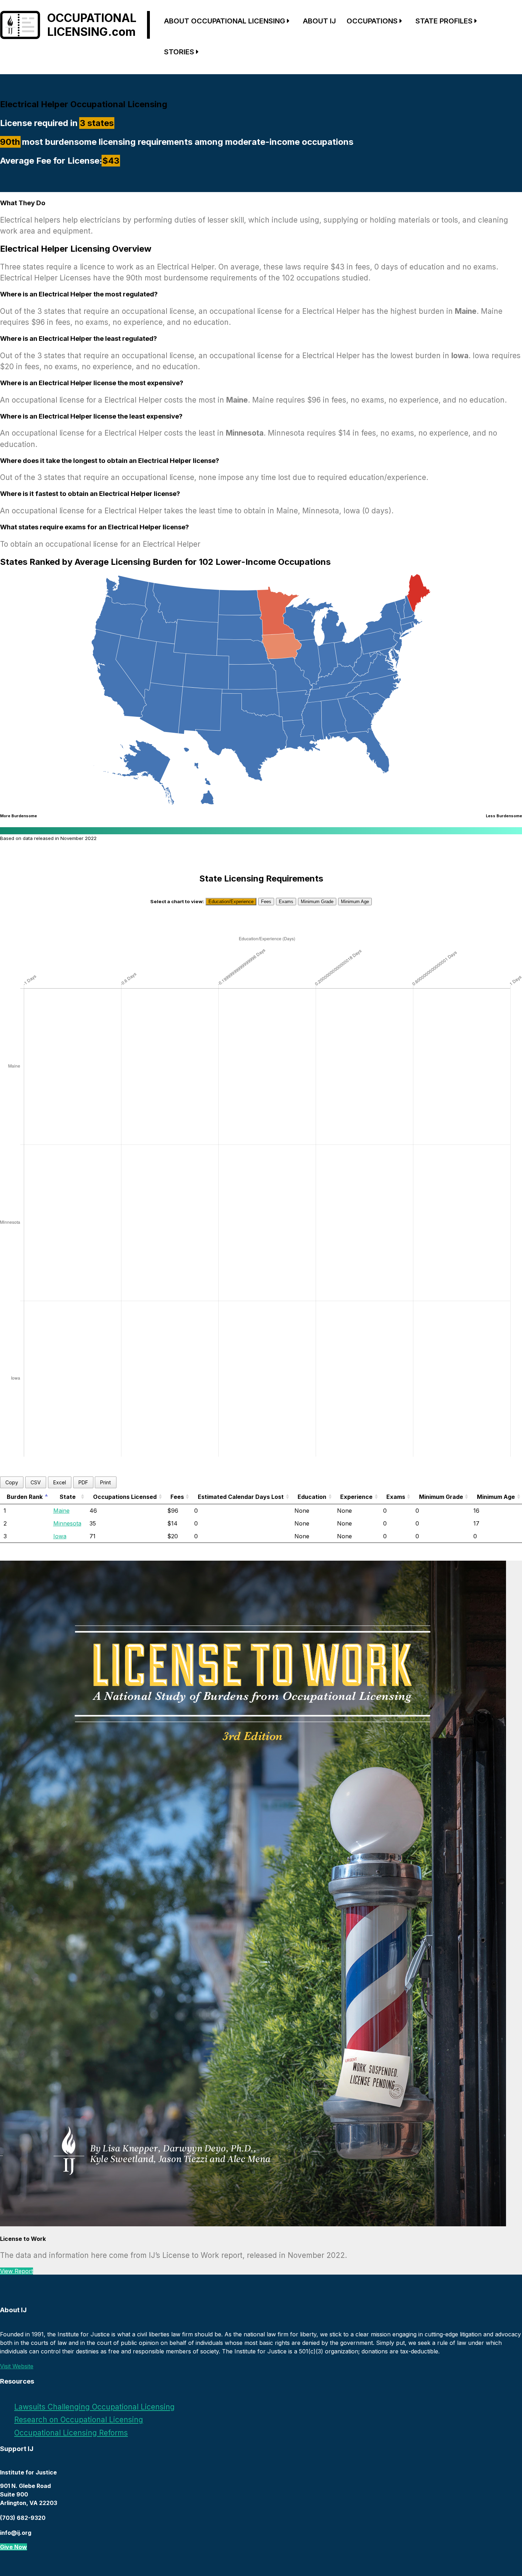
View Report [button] (17, 2271)
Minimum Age (355, 902)
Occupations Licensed (125, 1497)
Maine (61, 1511)
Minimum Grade (317, 902)
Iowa (60, 1536)
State (68, 1497)
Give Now (13, 2547)
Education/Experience (231, 902)
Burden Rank (25, 1497)
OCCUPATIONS (373, 21)
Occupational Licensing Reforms (71, 2433)
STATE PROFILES (445, 21)
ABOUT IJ (319, 21)
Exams (286, 902)
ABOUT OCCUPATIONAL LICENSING (225, 21)
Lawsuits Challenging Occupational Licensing (94, 2407)
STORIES (180, 52)
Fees (266, 902)
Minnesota (67, 1523)
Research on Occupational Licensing (79, 2420)
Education (312, 1497)
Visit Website (17, 2366)
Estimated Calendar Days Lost (241, 1497)
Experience (356, 1497)
